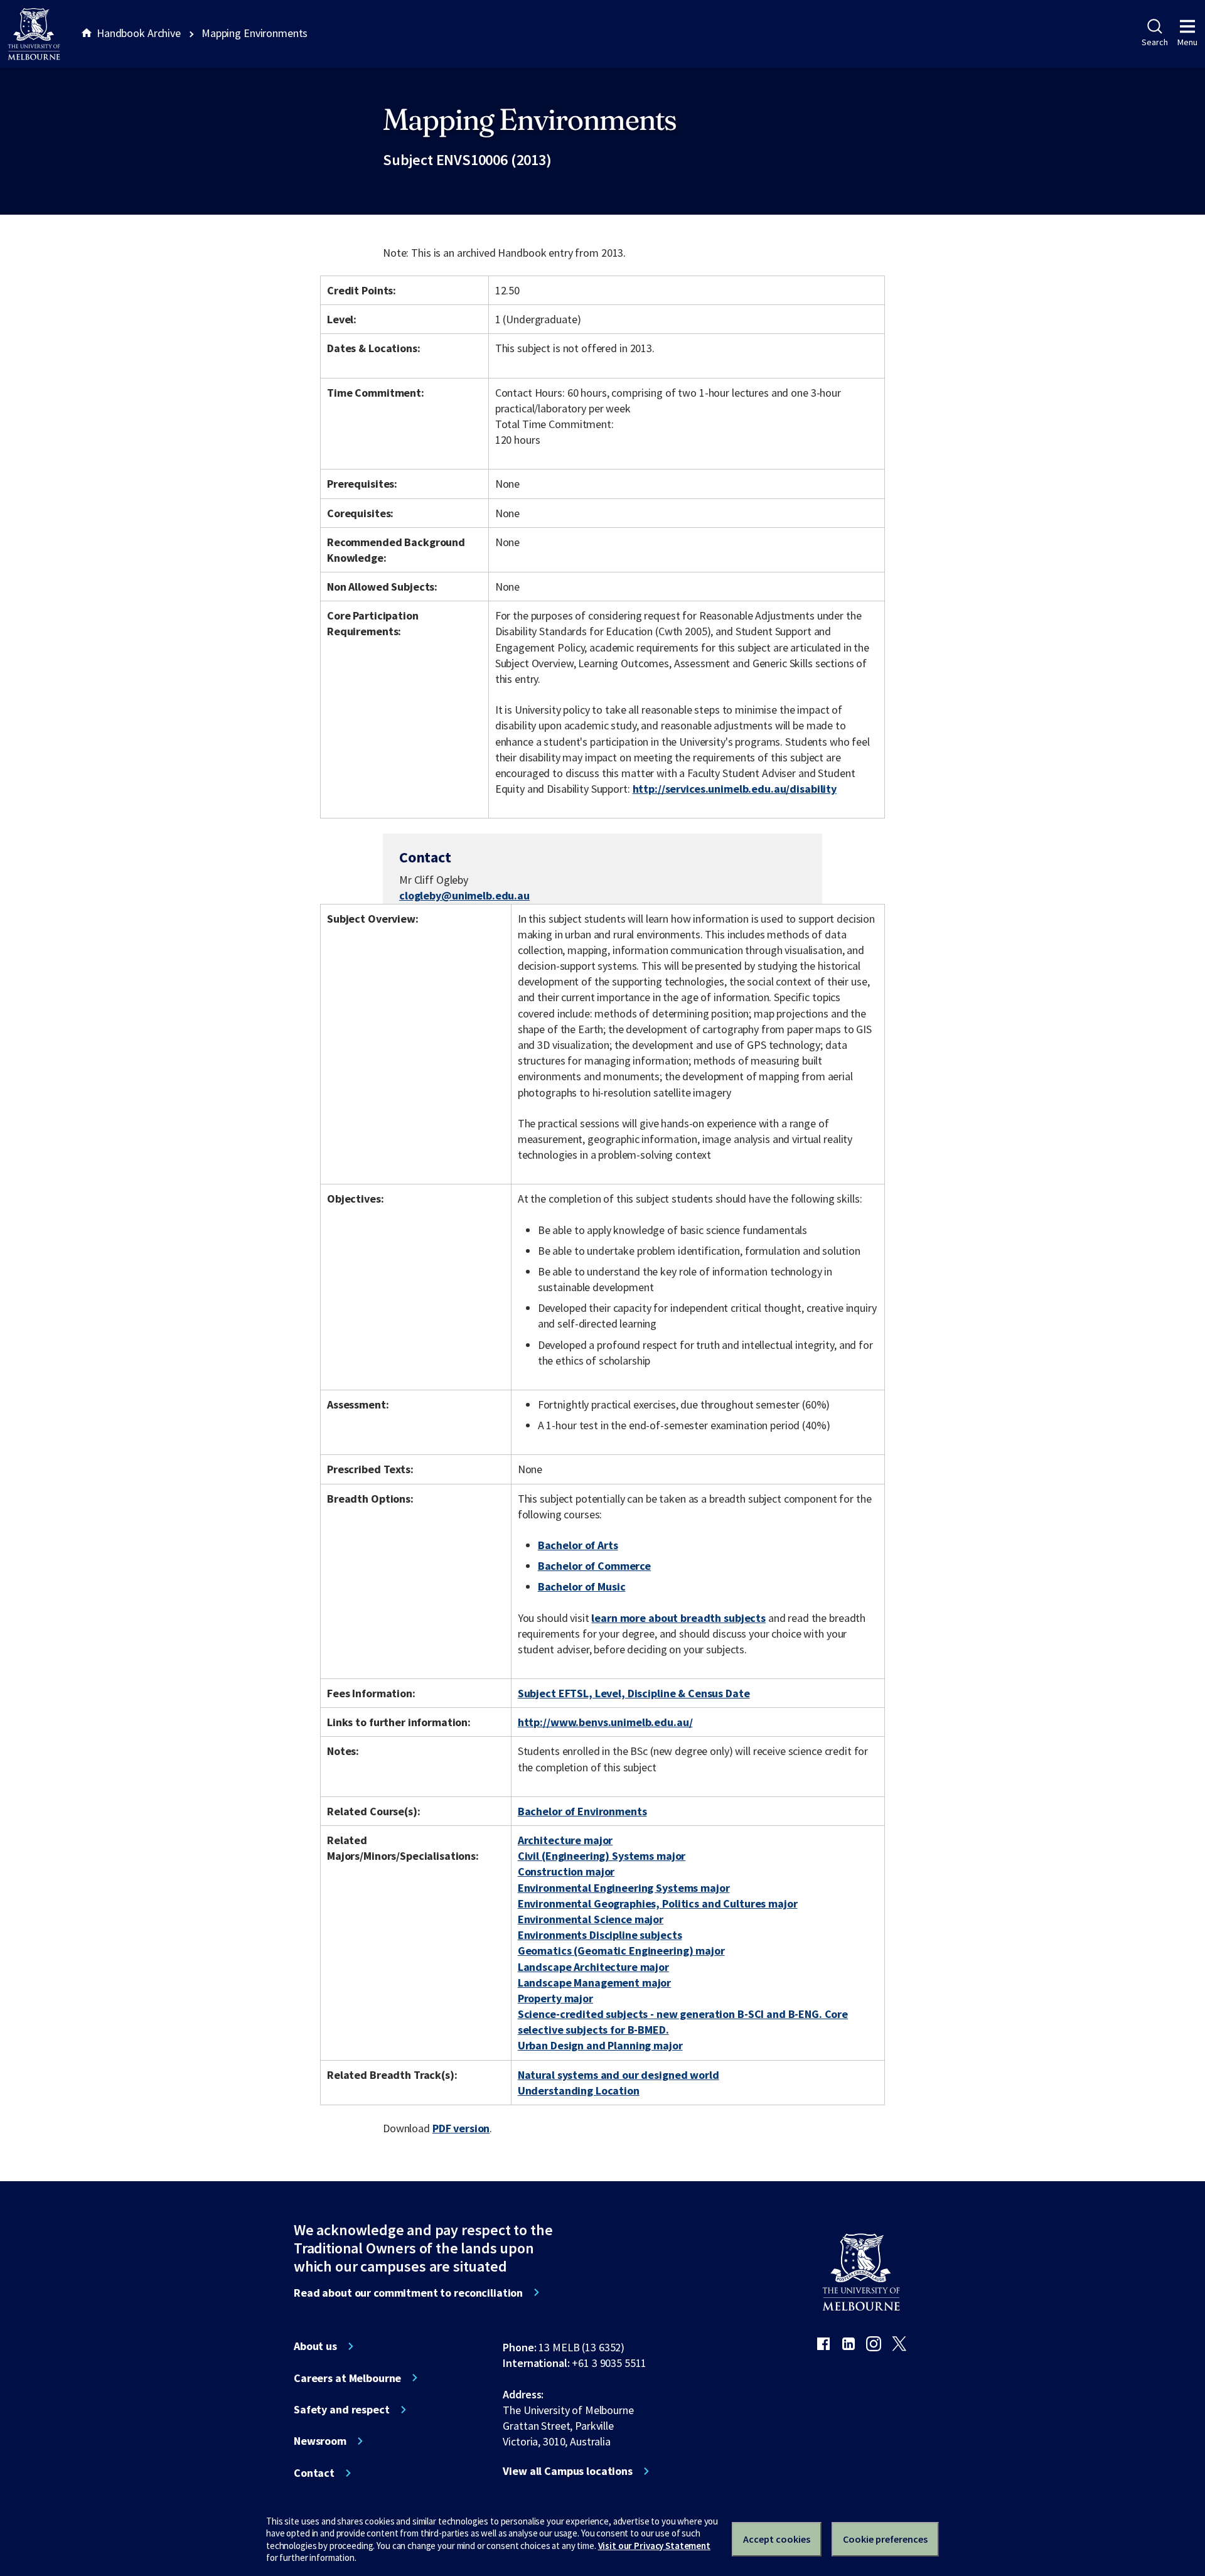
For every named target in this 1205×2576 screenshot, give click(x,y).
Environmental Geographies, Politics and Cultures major (658, 1903)
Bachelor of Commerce (594, 1566)
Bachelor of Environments (582, 1811)
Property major (555, 1998)
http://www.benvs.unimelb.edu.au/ (605, 1722)
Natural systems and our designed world (619, 2075)
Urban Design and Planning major (600, 2045)
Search (1154, 42)
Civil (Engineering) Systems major (602, 1856)
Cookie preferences (885, 2539)
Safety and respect (342, 2410)
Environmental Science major (591, 1919)
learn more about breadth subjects (678, 1618)
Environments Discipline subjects (600, 1935)
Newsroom (320, 2441)
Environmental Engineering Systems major (624, 1888)
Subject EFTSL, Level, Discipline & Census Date (634, 1693)
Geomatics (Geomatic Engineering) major (621, 1951)
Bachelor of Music (582, 1586)
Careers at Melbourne (347, 2378)
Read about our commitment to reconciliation (408, 2293)
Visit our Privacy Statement (654, 2546)
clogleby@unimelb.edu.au (464, 896)
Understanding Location (579, 2090)
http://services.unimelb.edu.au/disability (735, 789)
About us (315, 2346)
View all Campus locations (568, 2471)
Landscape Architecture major (593, 1967)
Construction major (566, 1871)
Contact (314, 2473)
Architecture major (565, 1840)
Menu (1187, 42)
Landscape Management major (595, 1983)
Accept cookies (777, 2539)
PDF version (461, 2128)
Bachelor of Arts (578, 1545)
